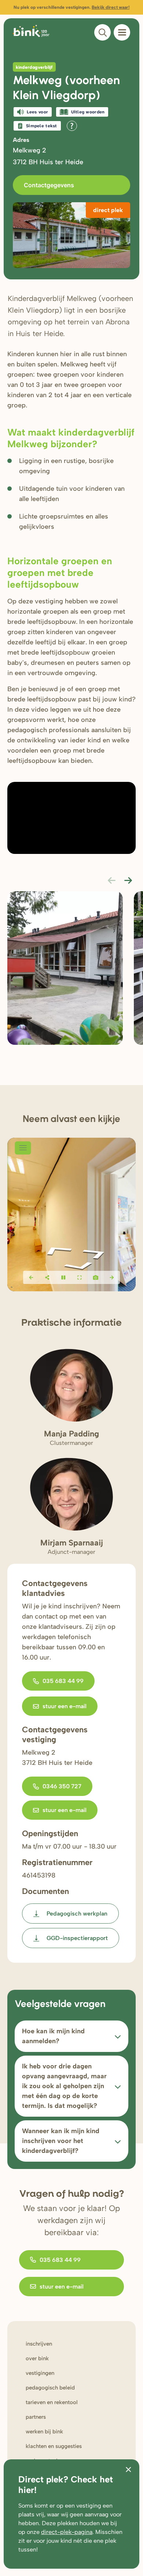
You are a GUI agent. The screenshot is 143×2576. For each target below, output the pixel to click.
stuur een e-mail (65, 1706)
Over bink (37, 2358)
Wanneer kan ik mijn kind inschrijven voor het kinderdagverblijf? (61, 2141)
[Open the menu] (122, 32)
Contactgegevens (49, 185)
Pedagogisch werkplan (77, 1914)
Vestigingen (40, 2373)
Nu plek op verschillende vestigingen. (71, 7)
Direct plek (108, 210)
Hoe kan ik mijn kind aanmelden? (53, 2036)
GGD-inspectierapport (77, 1938)
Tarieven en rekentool (52, 2402)
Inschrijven (39, 2344)
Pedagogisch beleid (50, 2388)
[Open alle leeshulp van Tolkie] (72, 126)
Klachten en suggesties (54, 2446)
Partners (36, 2417)
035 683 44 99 (63, 1681)
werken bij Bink (44, 2432)
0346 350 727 (62, 1786)
